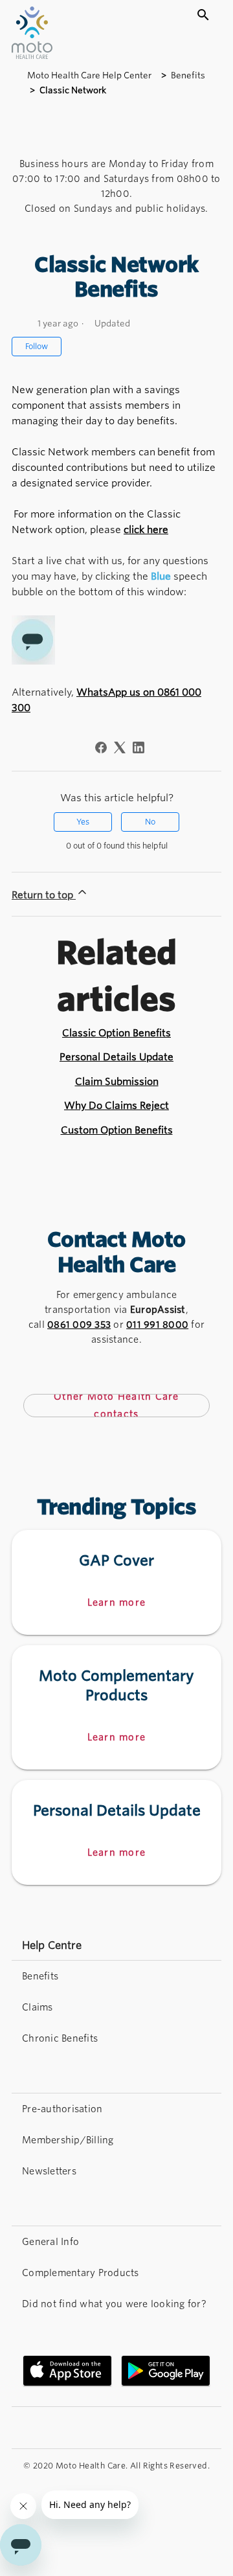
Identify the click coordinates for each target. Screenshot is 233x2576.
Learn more (117, 1602)
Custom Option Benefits (117, 1130)
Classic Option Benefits (116, 1033)
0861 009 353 (79, 1325)
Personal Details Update (116, 1057)
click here (146, 530)
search (203, 15)
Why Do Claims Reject (116, 1106)
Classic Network (73, 90)
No (150, 822)
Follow (37, 346)
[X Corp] (120, 747)
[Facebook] (101, 747)
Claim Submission (117, 1082)
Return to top (44, 895)
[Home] (32, 55)
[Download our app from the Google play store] (166, 2371)
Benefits (188, 75)
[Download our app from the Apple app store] (67, 2371)
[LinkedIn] (139, 747)
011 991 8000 (157, 1325)
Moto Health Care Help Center (90, 75)
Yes (83, 822)
